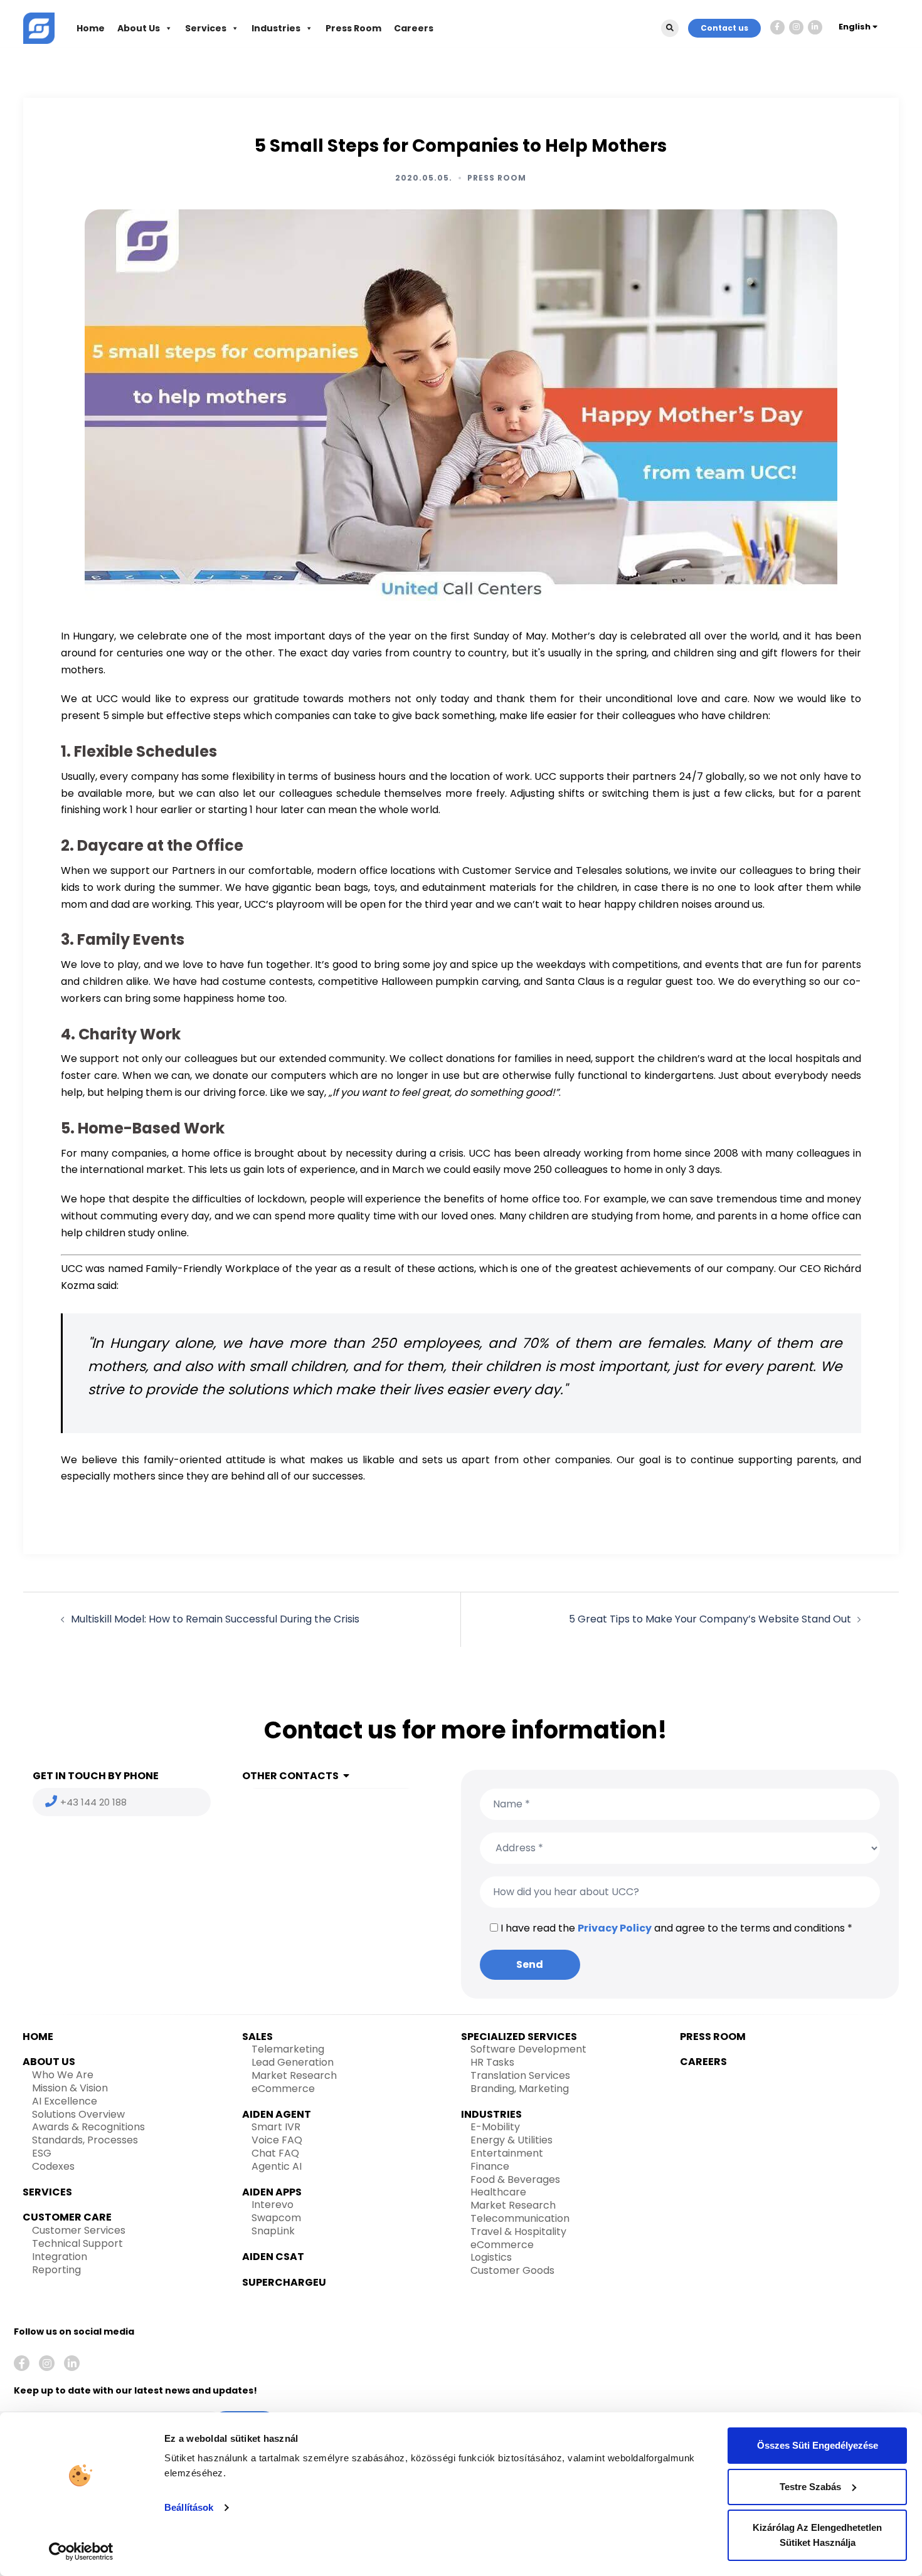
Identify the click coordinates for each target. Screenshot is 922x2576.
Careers (414, 28)
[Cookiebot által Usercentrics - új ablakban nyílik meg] (81, 2552)
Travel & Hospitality (518, 2232)
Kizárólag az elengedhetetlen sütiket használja (817, 2535)
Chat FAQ (275, 2153)
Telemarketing (288, 2049)
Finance (490, 2166)
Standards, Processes (85, 2140)
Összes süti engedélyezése (818, 2445)
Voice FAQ (277, 2140)
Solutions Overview (78, 2114)
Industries (276, 28)
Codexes (53, 2166)
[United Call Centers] (39, 27)
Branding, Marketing (520, 2089)
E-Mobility (495, 2127)
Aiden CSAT (273, 2257)
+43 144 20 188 (93, 1802)
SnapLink (273, 2231)
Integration (60, 2257)
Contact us (724, 28)
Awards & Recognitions (88, 2127)
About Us (139, 28)
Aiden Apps (272, 2192)
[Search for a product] (670, 28)
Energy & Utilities (511, 2140)
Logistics (491, 2257)
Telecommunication (520, 2218)
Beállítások (189, 2507)
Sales (257, 2037)
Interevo (273, 2205)
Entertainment (507, 2153)
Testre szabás (810, 2487)
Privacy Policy (615, 1928)
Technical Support (77, 2243)
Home (91, 28)
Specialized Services (519, 2037)
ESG (42, 2153)
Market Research (294, 2075)
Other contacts (290, 1776)
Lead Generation (293, 2062)
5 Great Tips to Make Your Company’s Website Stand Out (710, 1619)
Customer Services (79, 2230)
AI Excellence (65, 2101)
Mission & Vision (70, 2088)
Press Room (353, 28)
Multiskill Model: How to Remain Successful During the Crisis (215, 1619)
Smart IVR (276, 2127)
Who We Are (63, 2075)
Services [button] (206, 28)
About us (49, 2062)
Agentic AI (277, 2166)
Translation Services (520, 2075)
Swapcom (276, 2218)
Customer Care (67, 2217)
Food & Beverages (515, 2179)
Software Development (528, 2049)
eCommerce (283, 2089)
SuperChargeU (284, 2282)
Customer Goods (512, 2270)
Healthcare (498, 2192)
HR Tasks (492, 2062)
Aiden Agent (277, 2114)
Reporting (56, 2270)
